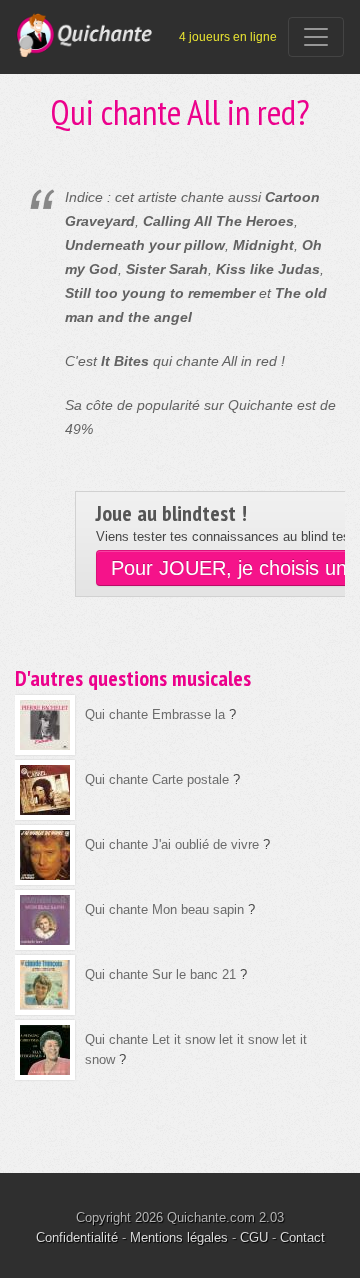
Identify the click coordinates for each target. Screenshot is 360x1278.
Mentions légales (179, 1237)
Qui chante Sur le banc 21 (160, 974)
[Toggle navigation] (316, 37)
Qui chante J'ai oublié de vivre (172, 844)
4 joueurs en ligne (228, 37)
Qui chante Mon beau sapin (164, 909)
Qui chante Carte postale (157, 779)
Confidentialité (77, 1237)
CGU (254, 1237)
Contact (302, 1237)
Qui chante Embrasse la (155, 714)
